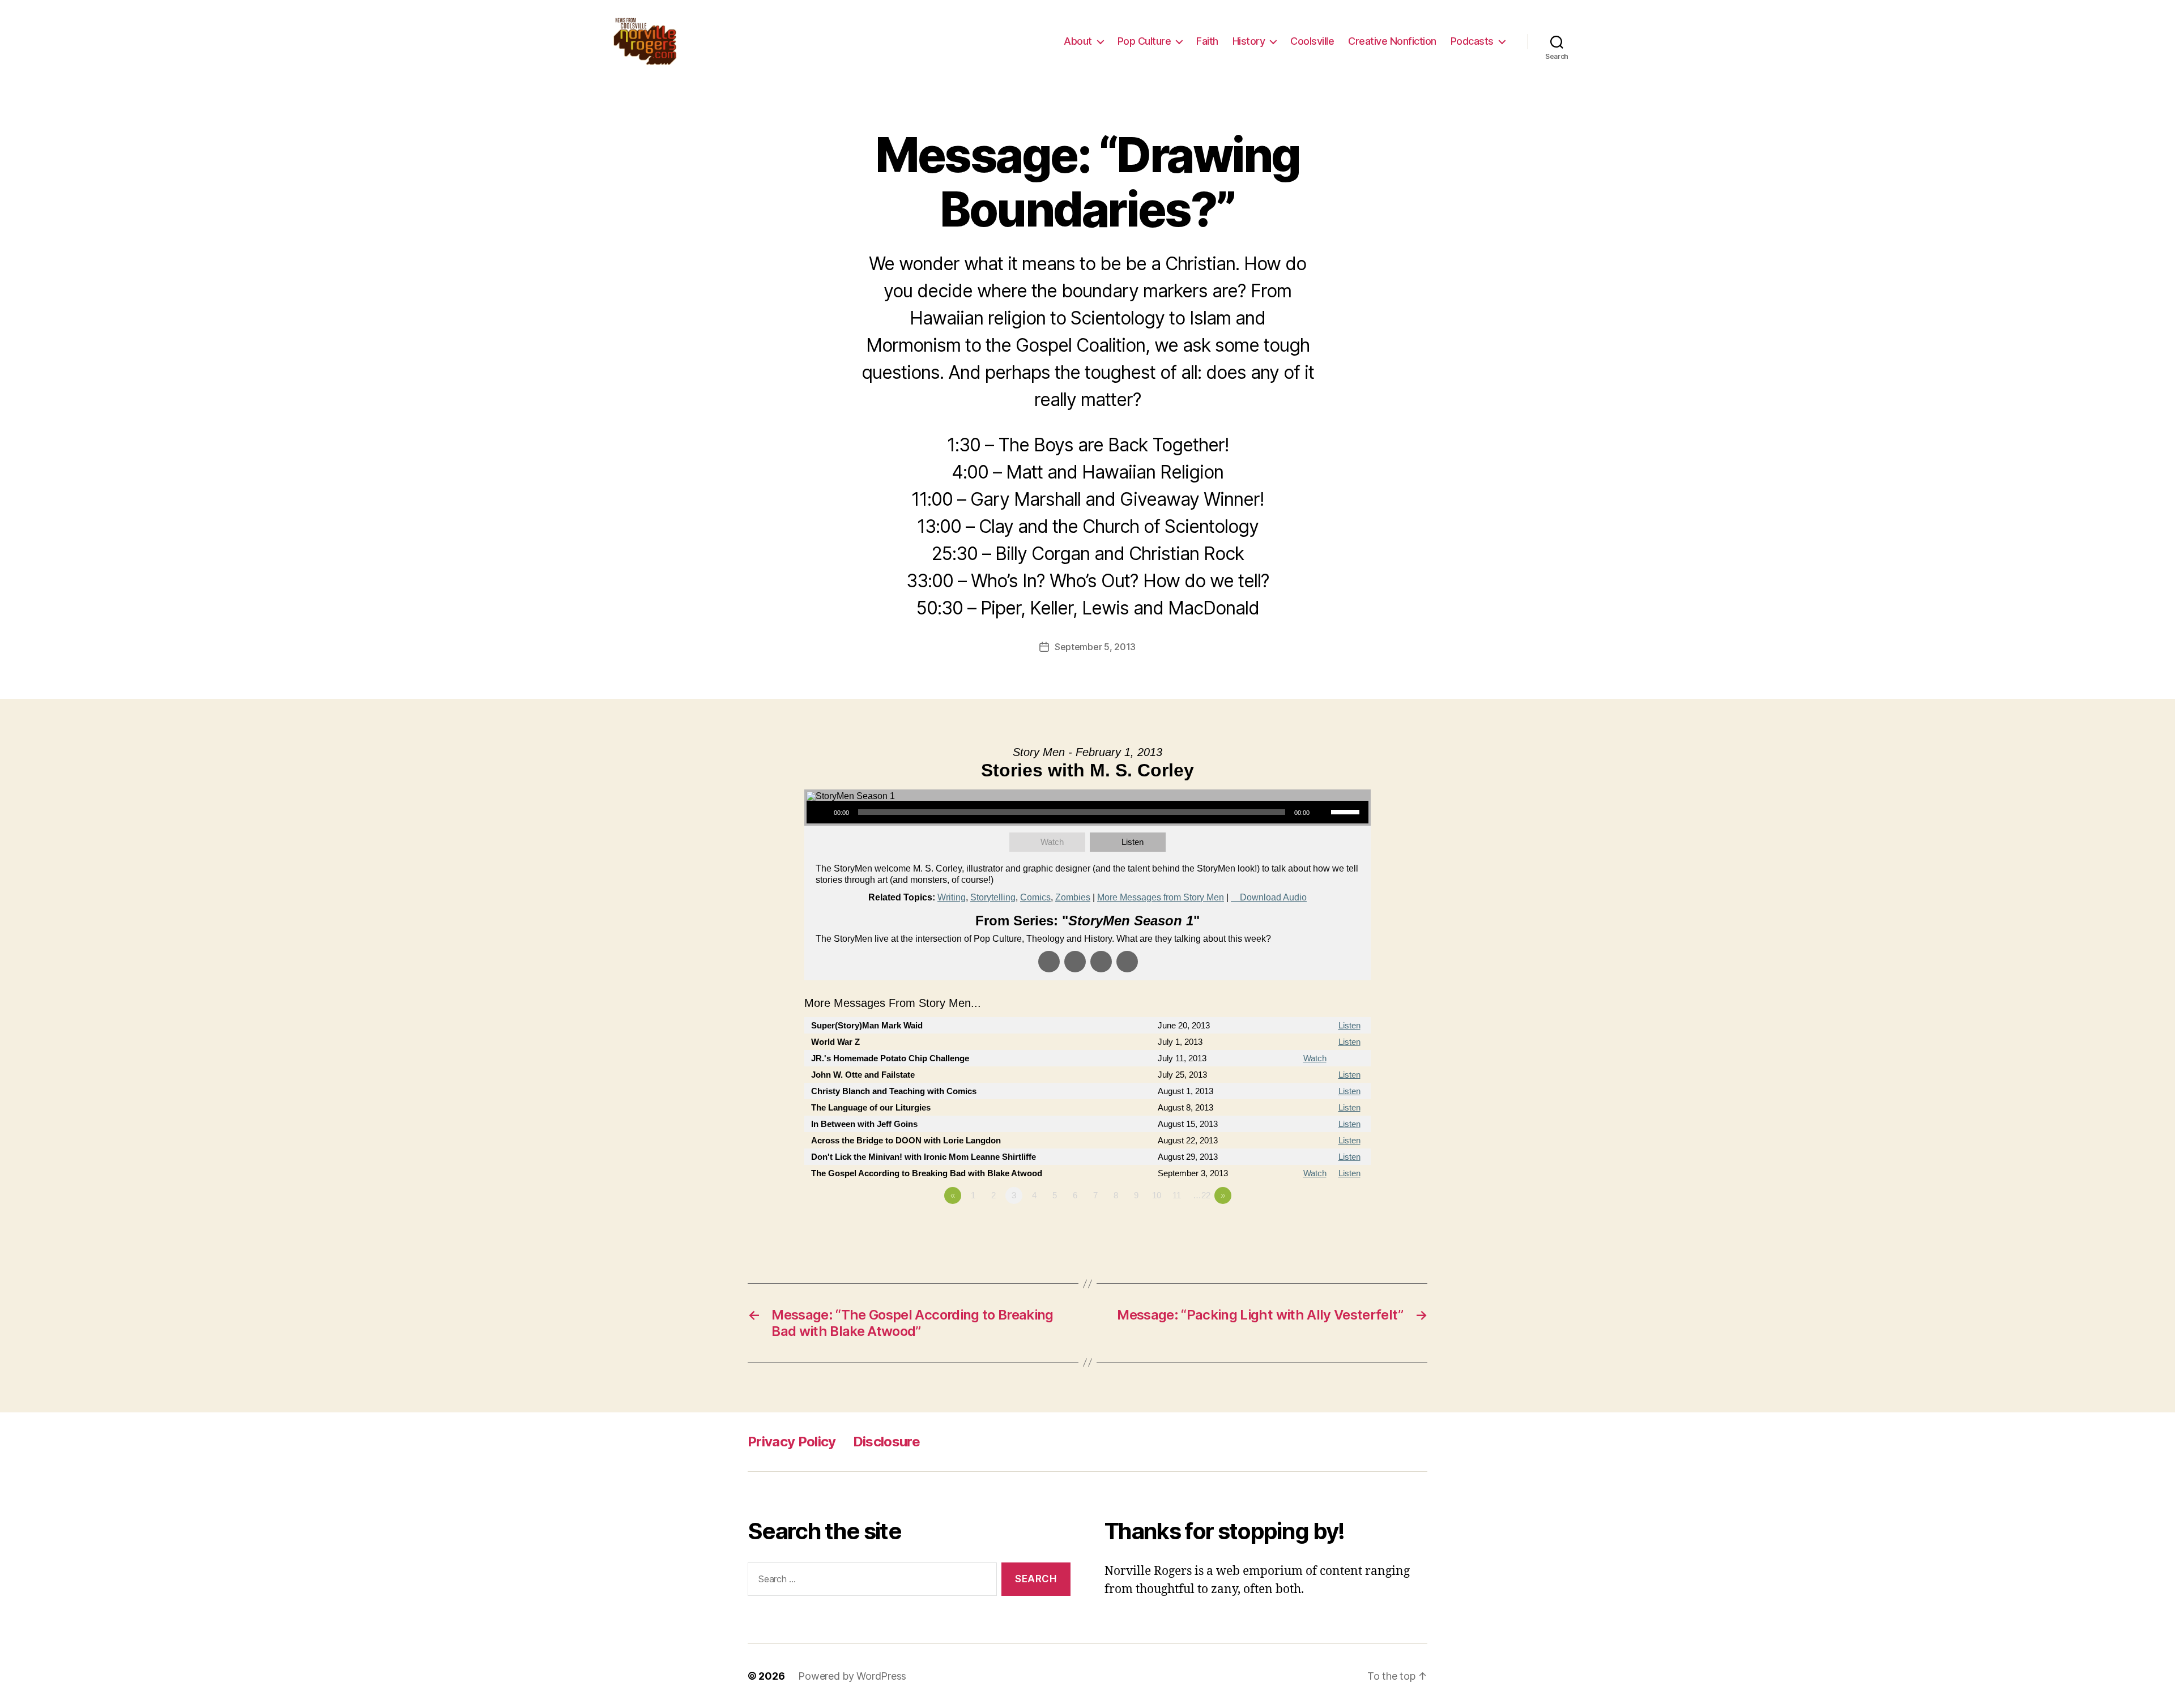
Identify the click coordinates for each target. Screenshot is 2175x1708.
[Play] (821, 812)
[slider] (1347, 811)
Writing (952, 897)
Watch (1052, 842)
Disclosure (886, 1442)
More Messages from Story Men (1161, 897)
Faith (1207, 41)
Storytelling (993, 897)
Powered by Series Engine (1329, 1227)
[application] (1087, 812)
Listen (1133, 842)
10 (1157, 1195)
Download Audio (1273, 897)
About (1078, 41)
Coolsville (1312, 41)
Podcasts (1472, 41)
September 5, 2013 (1095, 647)
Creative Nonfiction (1392, 41)
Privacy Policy (792, 1442)
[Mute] (1322, 812)
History (1249, 41)
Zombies (1073, 897)
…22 (1202, 1195)
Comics (1035, 897)
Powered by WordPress (852, 1676)
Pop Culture (1144, 41)
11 (1177, 1195)
